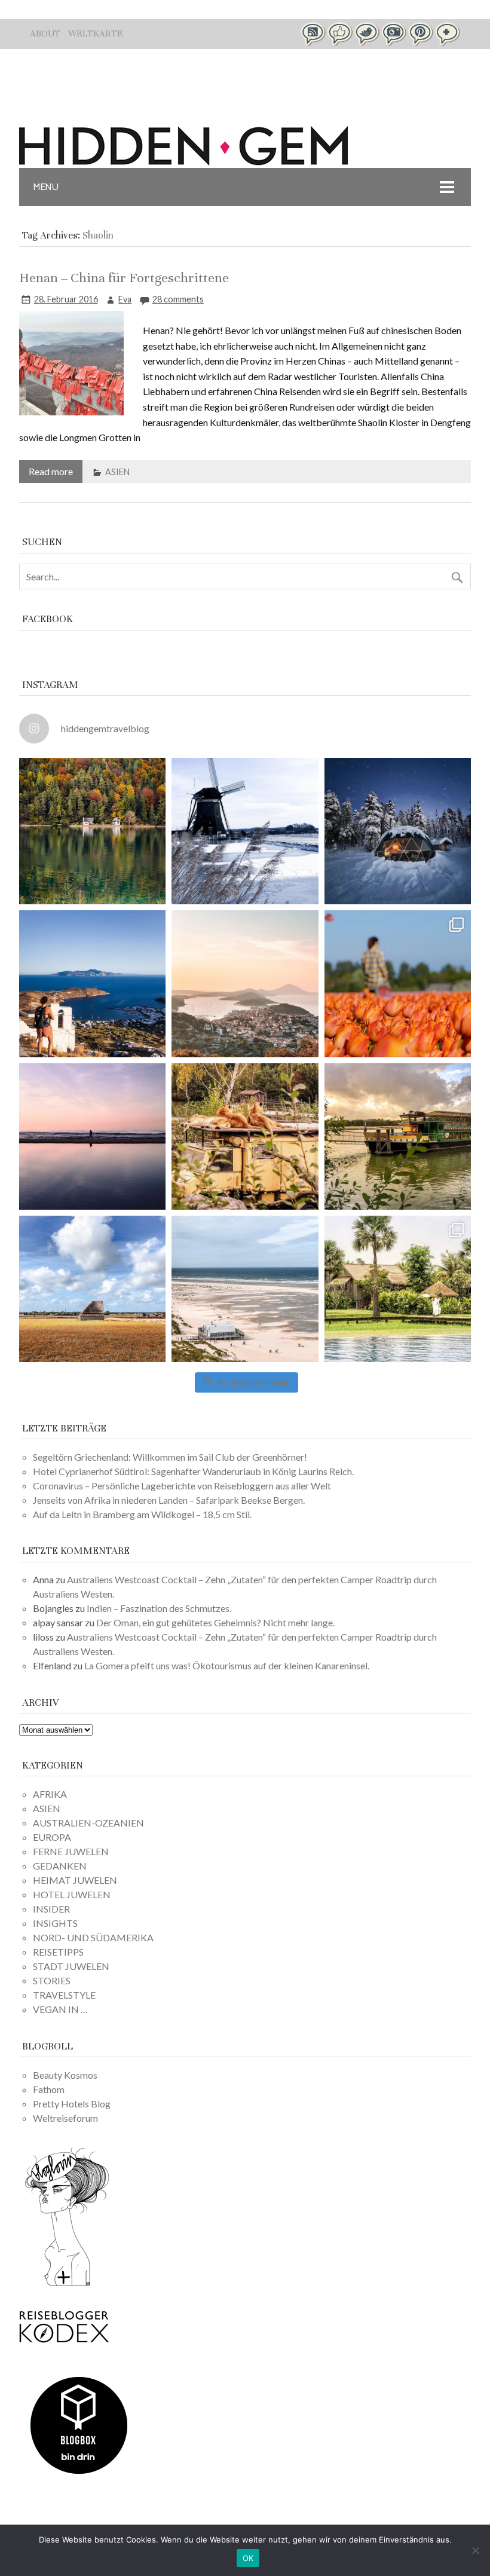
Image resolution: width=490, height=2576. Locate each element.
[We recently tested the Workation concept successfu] (92, 831)
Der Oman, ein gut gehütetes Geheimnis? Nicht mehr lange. (215, 1622)
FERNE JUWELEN (71, 1851)
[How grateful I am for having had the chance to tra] (245, 983)
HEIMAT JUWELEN (75, 1880)
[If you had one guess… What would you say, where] (398, 1136)
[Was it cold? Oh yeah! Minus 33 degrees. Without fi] (398, 831)
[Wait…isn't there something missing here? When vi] (92, 1289)
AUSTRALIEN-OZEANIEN (88, 1823)
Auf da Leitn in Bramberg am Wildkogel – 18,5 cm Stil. (142, 1514)
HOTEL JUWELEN (72, 1894)
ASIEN (117, 472)
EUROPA (52, 1837)
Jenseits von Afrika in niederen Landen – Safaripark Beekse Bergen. (169, 1500)
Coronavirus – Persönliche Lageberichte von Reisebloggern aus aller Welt (182, 1486)
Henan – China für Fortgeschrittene (124, 278)
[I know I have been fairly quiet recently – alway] (92, 1136)
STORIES (52, 1980)
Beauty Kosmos (65, 2075)
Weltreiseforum (65, 2118)
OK (248, 2558)
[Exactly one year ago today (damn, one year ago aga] (245, 831)
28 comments (178, 299)
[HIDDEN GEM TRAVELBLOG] (183, 162)
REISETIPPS (58, 1952)
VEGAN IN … (60, 2009)
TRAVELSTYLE (64, 1995)
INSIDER (51, 1909)
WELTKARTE (96, 33)
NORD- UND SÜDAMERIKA (93, 1937)
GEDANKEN (60, 1866)
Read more (51, 471)
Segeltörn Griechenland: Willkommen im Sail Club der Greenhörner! (170, 1457)
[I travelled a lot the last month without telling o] (245, 1289)
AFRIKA (50, 1794)
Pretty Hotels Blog (72, 2104)
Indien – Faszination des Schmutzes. (159, 1608)
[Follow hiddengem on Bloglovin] (67, 2284)
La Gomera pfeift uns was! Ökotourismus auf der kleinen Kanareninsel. (227, 1665)
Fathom (49, 2089)
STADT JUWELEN (71, 1966)
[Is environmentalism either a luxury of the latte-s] (398, 1289)
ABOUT (45, 33)
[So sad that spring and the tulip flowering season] (398, 983)
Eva (125, 299)
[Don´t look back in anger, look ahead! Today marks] (92, 983)
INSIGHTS (55, 1923)
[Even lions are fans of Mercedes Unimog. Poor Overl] (245, 1136)
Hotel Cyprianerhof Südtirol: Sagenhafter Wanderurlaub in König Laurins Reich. (193, 1471)
